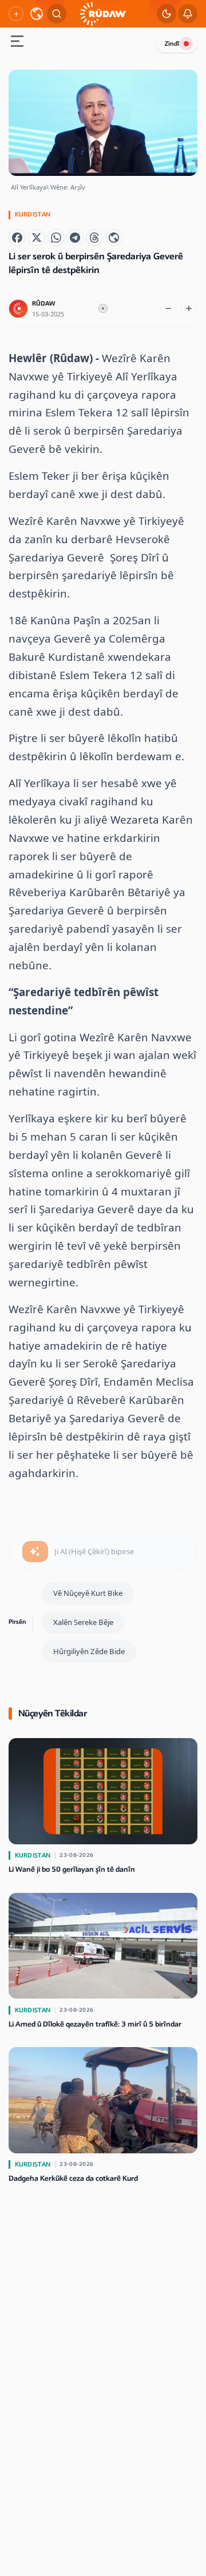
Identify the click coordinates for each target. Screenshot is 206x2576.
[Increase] (189, 308)
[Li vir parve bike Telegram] (75, 238)
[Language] (37, 14)
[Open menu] (17, 43)
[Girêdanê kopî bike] (114, 238)
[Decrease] (168, 308)
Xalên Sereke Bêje (83, 1622)
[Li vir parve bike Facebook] (17, 238)
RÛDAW (43, 304)
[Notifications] (188, 14)
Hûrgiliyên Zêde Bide (89, 1651)
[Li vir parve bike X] (37, 238)
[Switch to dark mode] (167, 14)
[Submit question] (35, 1552)
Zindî (172, 44)
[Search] (57, 14)
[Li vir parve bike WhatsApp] (56, 238)
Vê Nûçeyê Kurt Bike (88, 1593)
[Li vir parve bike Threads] (94, 238)
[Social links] (16, 14)
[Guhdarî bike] (103, 309)
